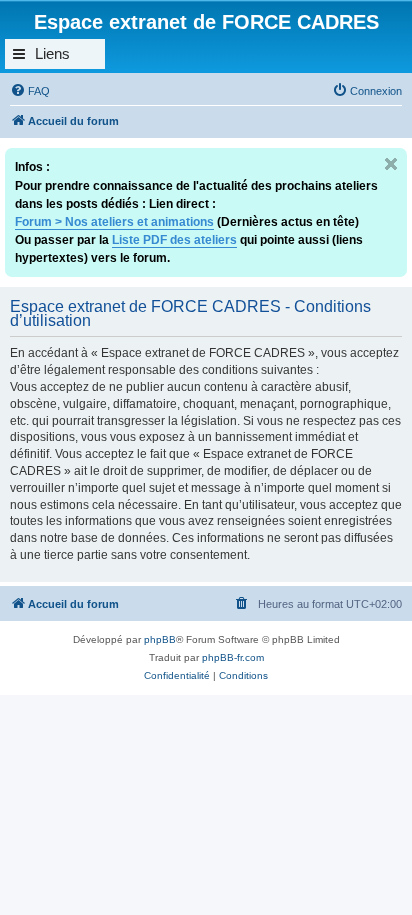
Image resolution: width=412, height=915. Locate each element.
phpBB (160, 639)
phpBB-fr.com (233, 657)
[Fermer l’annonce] (391, 164)
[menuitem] (30, 91)
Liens (52, 53)
